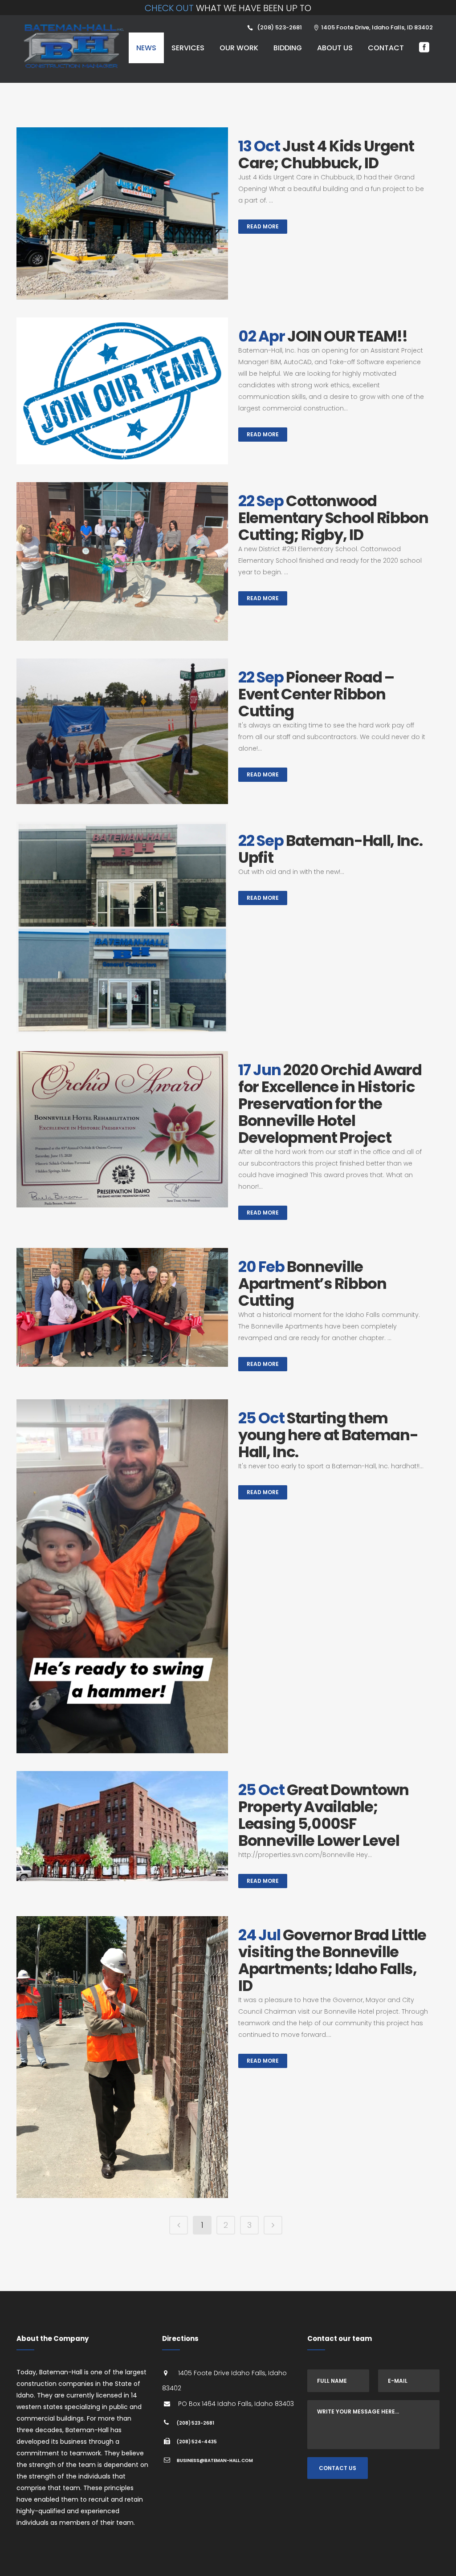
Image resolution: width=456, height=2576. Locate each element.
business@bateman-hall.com (215, 2460)
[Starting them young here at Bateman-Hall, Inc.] (122, 1576)
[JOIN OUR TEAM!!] (122, 391)
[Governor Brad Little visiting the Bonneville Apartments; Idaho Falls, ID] (122, 2057)
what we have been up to (228, 8)
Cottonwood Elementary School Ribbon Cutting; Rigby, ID (333, 518)
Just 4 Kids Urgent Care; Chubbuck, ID (326, 154)
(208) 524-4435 (197, 2442)
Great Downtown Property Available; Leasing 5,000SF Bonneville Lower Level (324, 1815)
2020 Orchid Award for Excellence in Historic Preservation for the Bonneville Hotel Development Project (330, 1104)
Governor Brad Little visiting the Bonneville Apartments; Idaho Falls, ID (332, 1960)
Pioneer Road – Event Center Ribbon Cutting (316, 694)
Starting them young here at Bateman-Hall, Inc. (328, 1435)
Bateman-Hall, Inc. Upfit (330, 849)
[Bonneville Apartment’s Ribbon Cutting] (122, 1307)
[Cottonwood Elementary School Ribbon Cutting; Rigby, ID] (122, 561)
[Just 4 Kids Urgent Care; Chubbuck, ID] (122, 213)
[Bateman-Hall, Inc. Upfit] (122, 928)
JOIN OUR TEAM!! (347, 336)
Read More (263, 226)
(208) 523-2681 (195, 2423)
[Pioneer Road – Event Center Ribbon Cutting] (122, 731)
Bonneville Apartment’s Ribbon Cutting (312, 1284)
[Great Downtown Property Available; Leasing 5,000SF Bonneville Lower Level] (122, 1826)
